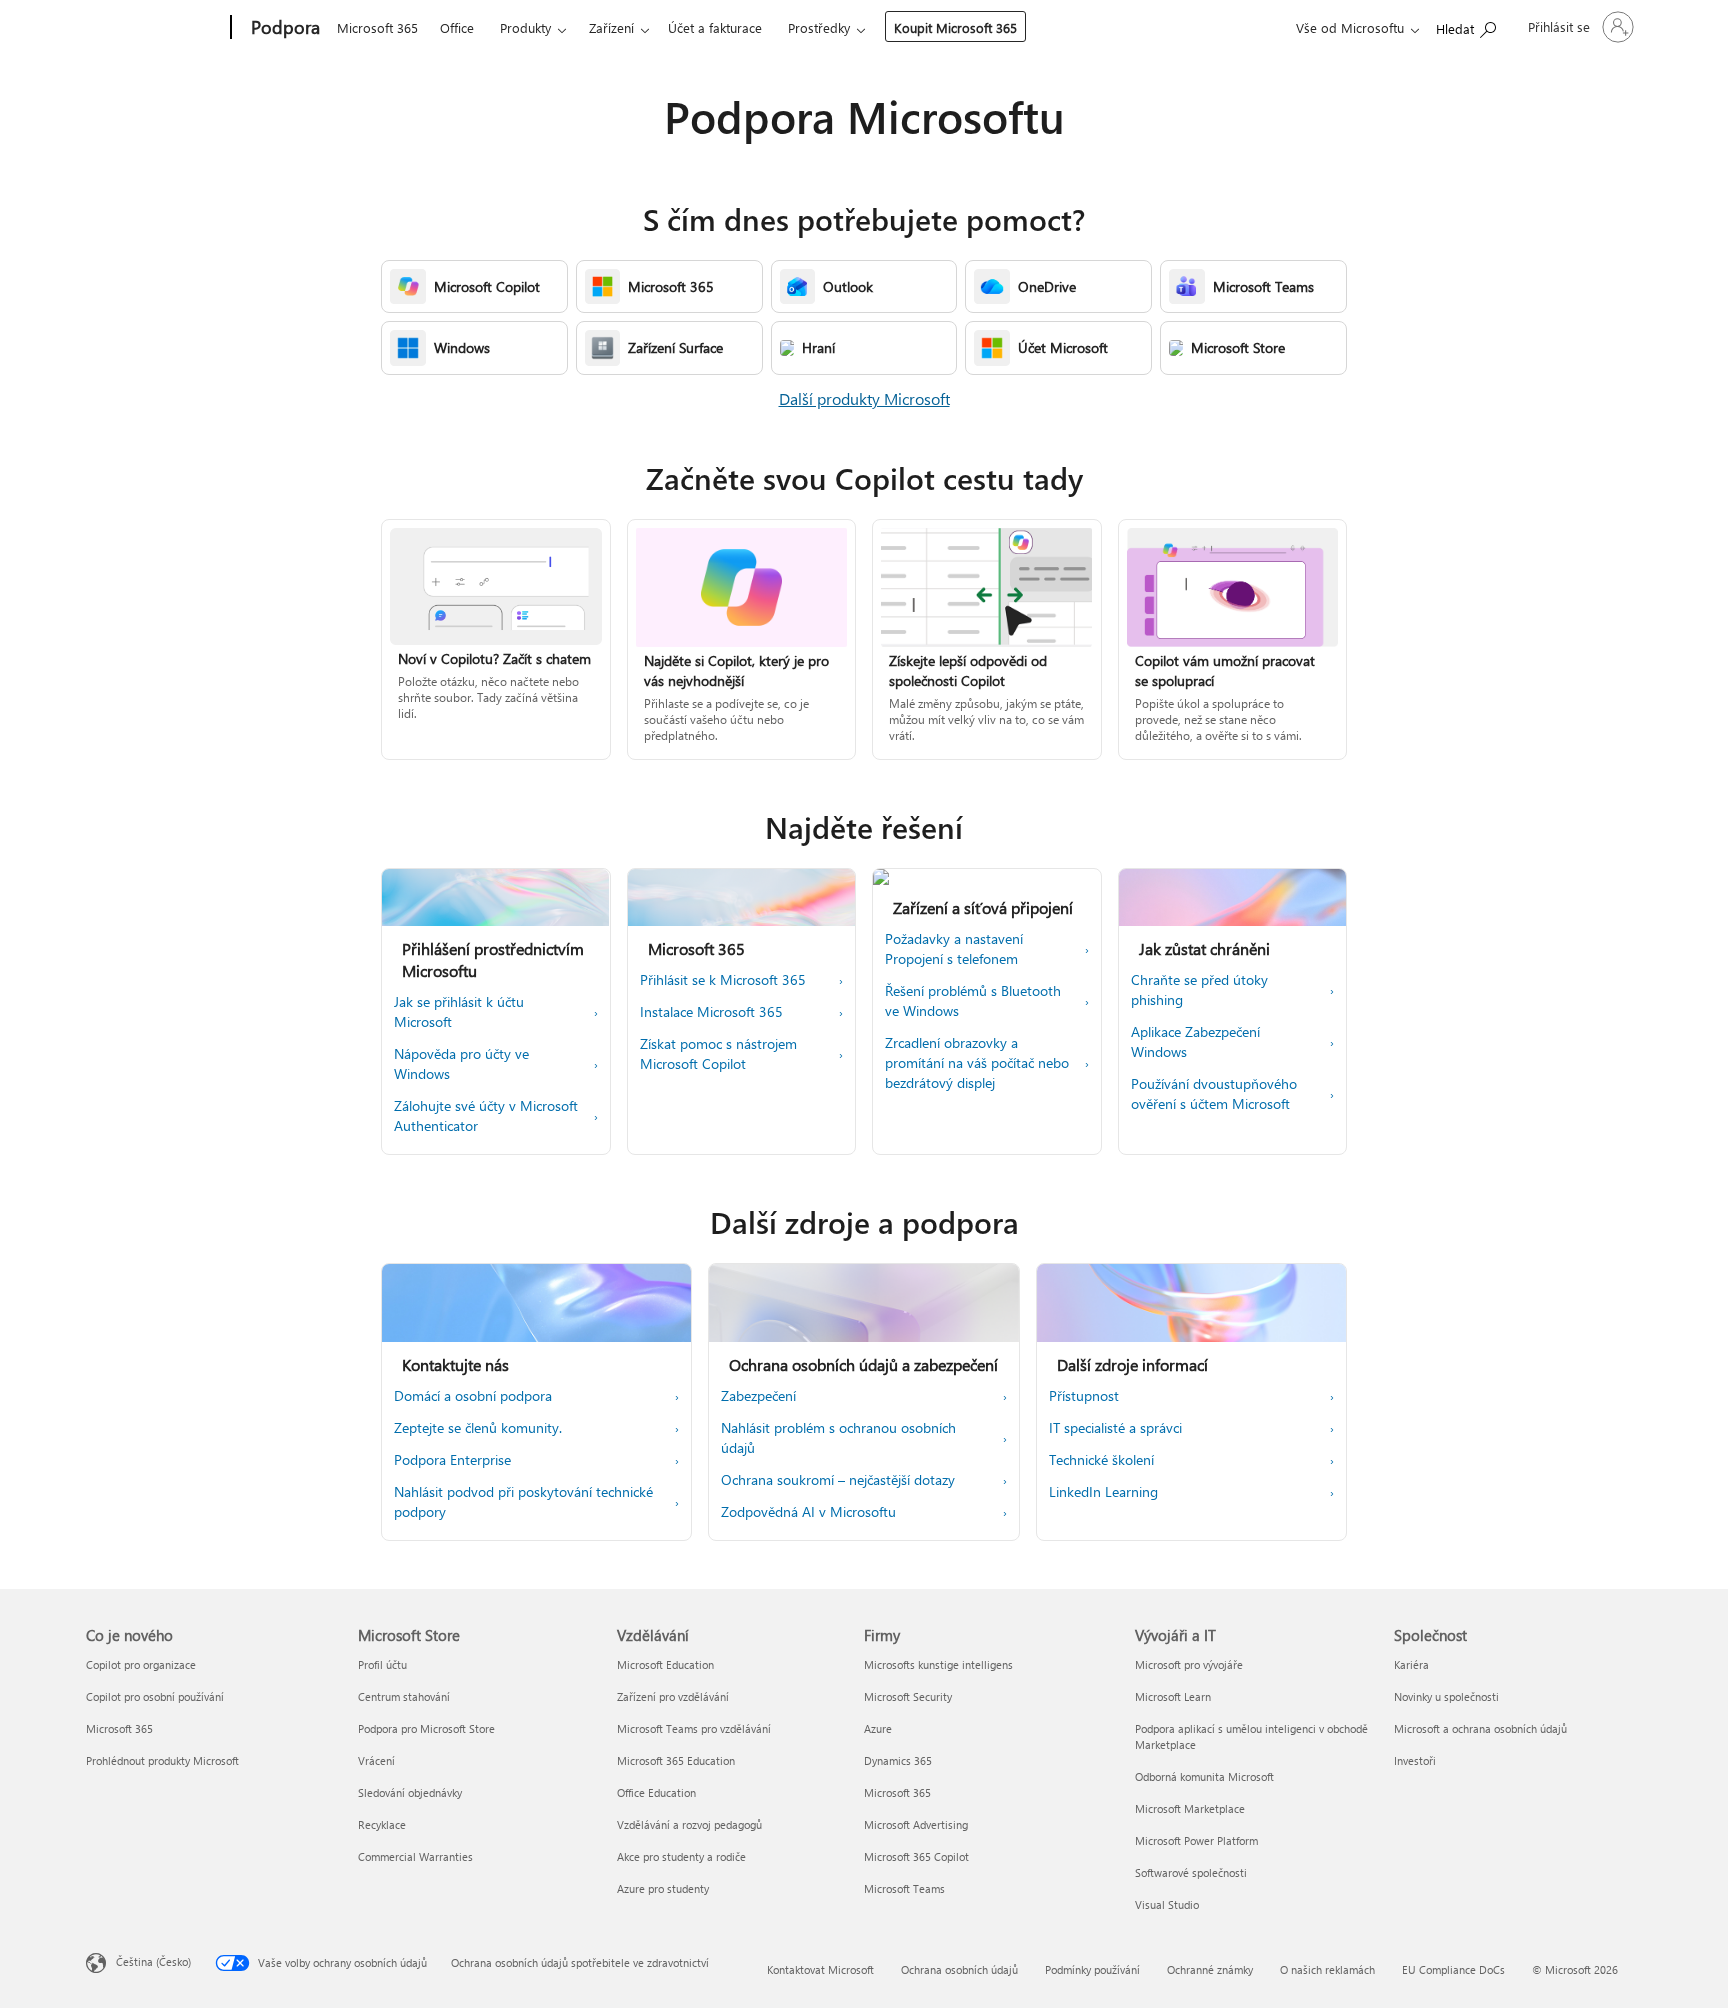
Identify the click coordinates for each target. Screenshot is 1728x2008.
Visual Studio (1167, 1904)
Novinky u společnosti (1446, 1696)
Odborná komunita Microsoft (1204, 1776)
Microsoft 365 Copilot (916, 1856)
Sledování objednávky (410, 1792)
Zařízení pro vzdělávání (673, 1696)
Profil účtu (382, 1664)
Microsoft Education (665, 1664)
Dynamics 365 (898, 1760)
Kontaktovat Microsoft (820, 1969)
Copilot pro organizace (141, 1664)
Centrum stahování (404, 1696)
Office (457, 27)
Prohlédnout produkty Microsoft (162, 1760)
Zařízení (611, 27)
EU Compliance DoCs (1453, 1969)
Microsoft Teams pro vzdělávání (694, 1728)
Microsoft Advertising (916, 1824)
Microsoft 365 (377, 27)
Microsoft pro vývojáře (1189, 1664)
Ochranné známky (1210, 1969)
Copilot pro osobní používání (155, 1696)
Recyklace (382, 1824)
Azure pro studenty (663, 1888)
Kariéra (1411, 1664)
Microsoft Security (908, 1696)
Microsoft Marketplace (1190, 1808)
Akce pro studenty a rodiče (681, 1856)
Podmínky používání (1092, 1969)
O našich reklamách (1327, 1969)
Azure (878, 1728)
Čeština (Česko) (153, 1961)
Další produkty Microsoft (864, 398)
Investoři (1415, 1760)
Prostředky (819, 27)
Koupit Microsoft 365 (955, 27)
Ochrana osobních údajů (959, 1969)
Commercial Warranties (415, 1856)
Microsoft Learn (1173, 1696)
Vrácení (376, 1760)
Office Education (656, 1792)
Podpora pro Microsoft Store (426, 1728)
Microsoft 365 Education (676, 1760)
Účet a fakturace (715, 27)
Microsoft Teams (904, 1888)
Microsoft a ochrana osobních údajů (1480, 1728)
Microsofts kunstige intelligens (938, 1664)
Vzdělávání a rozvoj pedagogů (689, 1824)
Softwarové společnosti (1191, 1872)
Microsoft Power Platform (1196, 1840)
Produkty (525, 27)
